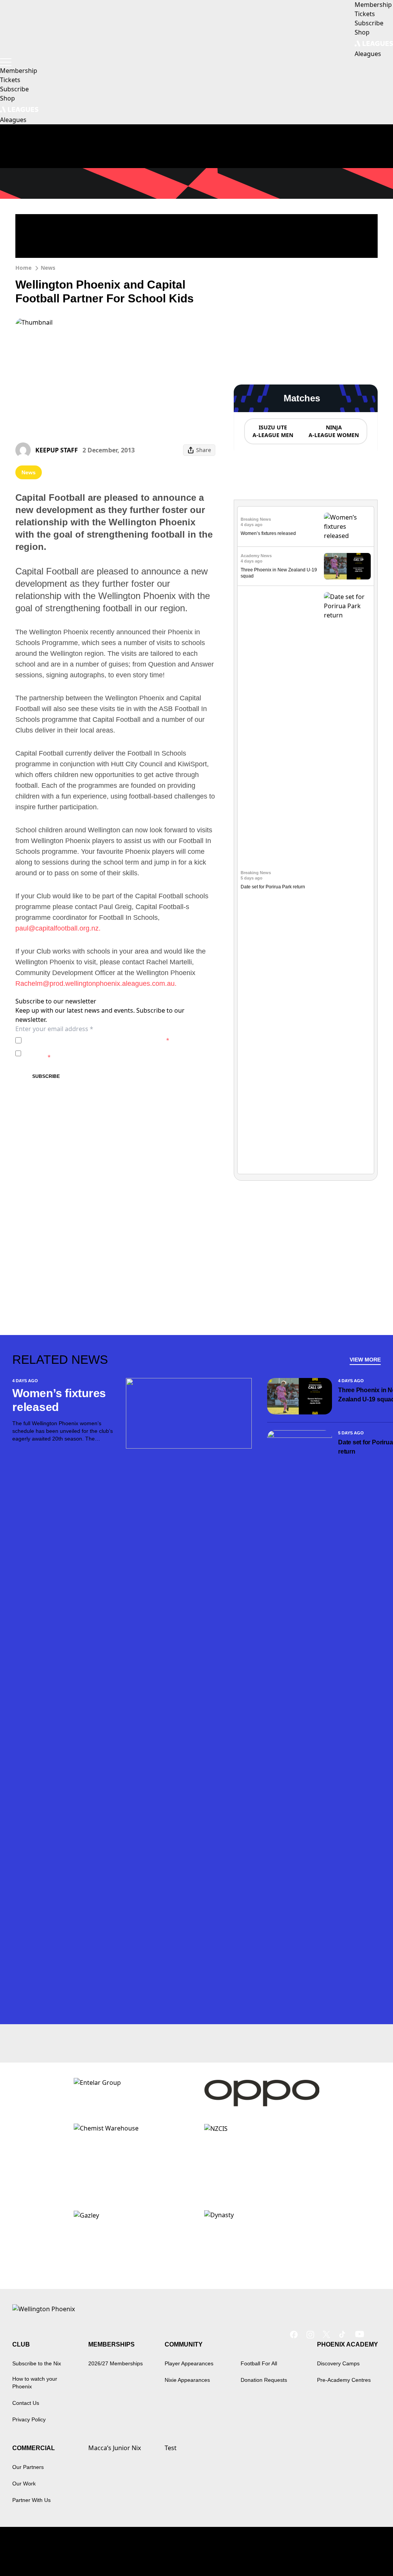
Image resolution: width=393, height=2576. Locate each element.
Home (23, 268)
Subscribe (46, 1076)
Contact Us (26, 2403)
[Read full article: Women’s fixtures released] (347, 526)
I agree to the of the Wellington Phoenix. (97, 1040)
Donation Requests (264, 2380)
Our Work (24, 2484)
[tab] (272, 431)
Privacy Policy (78, 1040)
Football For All (259, 2363)
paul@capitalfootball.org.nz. (58, 928)
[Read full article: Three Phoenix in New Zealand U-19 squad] (347, 566)
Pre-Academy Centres (344, 2380)
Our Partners (28, 2467)
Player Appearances (189, 2363)
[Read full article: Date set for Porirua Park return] (347, 880)
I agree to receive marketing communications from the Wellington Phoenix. (109, 1053)
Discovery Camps (338, 2363)
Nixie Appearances (187, 2380)
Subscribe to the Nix (37, 2363)
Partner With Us (31, 2500)
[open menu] (6, 62)
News (48, 268)
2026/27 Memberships (116, 2363)
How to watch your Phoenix (35, 2383)
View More (365, 1360)
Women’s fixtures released (268, 533)
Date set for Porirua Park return (273, 887)
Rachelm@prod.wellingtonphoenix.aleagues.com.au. (96, 984)
